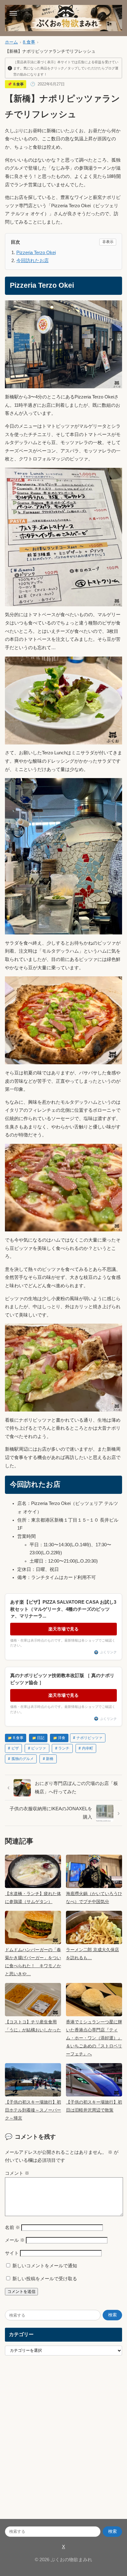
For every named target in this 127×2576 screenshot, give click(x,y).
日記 (41, 1738)
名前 (12, 2228)
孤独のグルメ (23, 1759)
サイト (12, 2253)
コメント (17, 2173)
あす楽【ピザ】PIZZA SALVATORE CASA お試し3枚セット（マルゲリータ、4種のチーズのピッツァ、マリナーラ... (63, 1609)
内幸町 (88, 1748)
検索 (113, 2315)
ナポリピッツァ (89, 1738)
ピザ (15, 1748)
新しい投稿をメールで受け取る (45, 2279)
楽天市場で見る (63, 1629)
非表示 (108, 242)
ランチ (64, 1748)
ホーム (11, 42)
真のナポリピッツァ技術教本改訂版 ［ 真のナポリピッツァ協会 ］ (62, 1679)
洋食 (62, 1738)
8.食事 (29, 42)
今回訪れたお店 (33, 261)
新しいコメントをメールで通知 (45, 2266)
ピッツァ (39, 1748)
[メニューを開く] (13, 13)
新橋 (50, 1759)
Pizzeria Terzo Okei (36, 253)
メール (15, 2240)
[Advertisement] (63, 2443)
